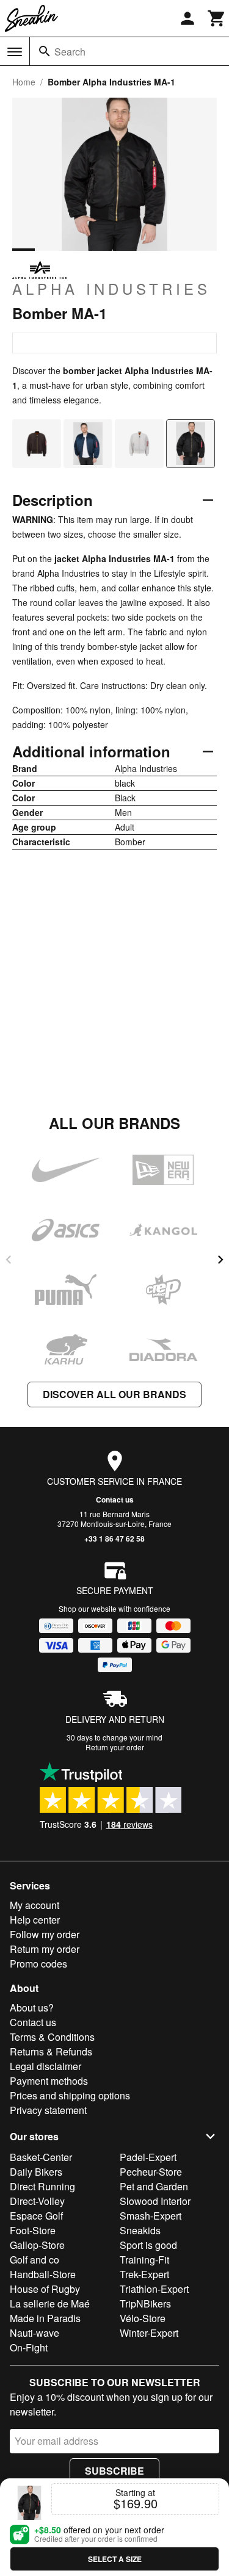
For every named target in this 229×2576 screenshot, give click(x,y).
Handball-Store (43, 2274)
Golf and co (35, 2260)
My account (35, 1905)
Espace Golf (36, 2216)
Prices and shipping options (70, 2095)
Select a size (115, 2559)
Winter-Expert (149, 2333)
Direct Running (42, 2186)
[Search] (45, 51)
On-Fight (29, 2347)
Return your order (115, 1747)
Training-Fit (144, 2260)
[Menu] (15, 52)
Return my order (45, 1949)
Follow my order (45, 1934)
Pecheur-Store (151, 2172)
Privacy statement (48, 2110)
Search (70, 52)
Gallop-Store (37, 2245)
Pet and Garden (154, 2186)
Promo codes (38, 1964)
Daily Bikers (36, 2172)
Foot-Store (33, 2230)
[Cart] (217, 18)
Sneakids (140, 2230)
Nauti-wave (35, 2333)
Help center (35, 1920)
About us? (32, 2008)
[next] (220, 1260)
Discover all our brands (114, 1394)
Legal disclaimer (45, 2066)
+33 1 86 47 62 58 (114, 1539)
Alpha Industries (111, 288)
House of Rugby (45, 2289)
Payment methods (49, 2081)
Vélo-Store (143, 2318)
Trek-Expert (144, 2274)
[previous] (9, 1260)
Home (24, 82)
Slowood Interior (155, 2201)
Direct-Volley (37, 2201)
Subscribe (114, 2471)
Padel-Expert (148, 2157)
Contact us (115, 1499)
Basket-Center (41, 2157)
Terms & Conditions (52, 2037)
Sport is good (148, 2245)
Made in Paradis (45, 2318)
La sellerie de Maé (50, 2304)
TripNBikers (145, 2304)
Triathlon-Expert (154, 2289)
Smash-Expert (151, 2216)
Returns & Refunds (51, 2051)
